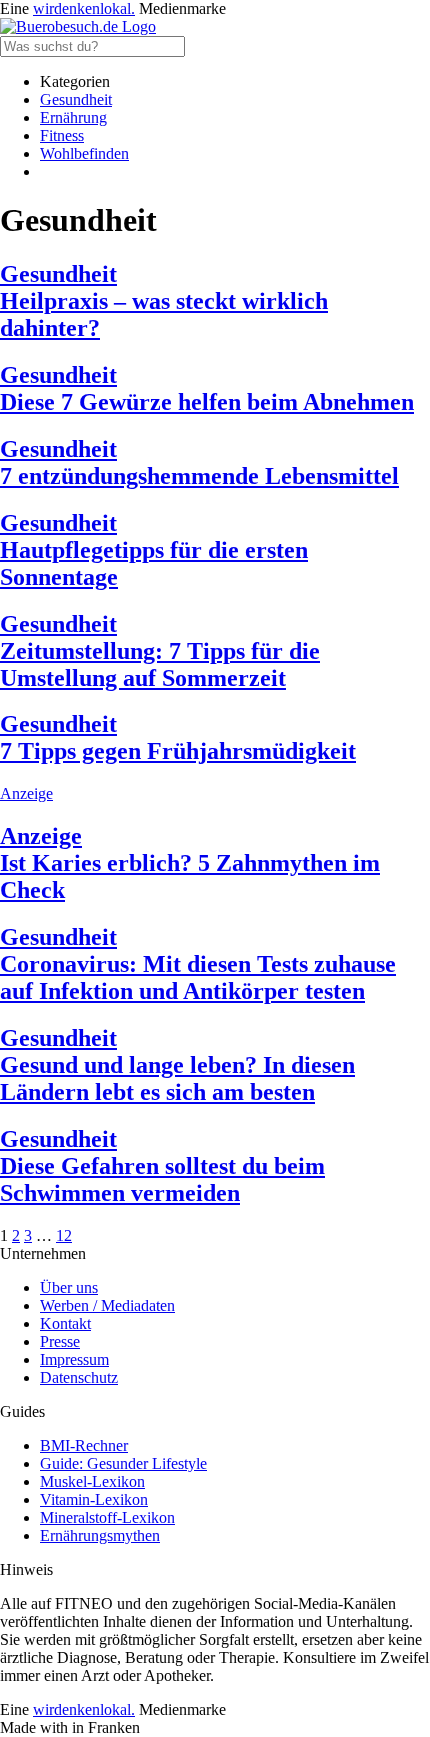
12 (64, 1235)
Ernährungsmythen (100, 1535)
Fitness (62, 135)
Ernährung (73, 117)
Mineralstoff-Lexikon (107, 1517)
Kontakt (65, 1323)
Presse (60, 1341)
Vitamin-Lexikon (94, 1499)
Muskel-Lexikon (92, 1481)
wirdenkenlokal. (84, 8)
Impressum (74, 1359)
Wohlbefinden (84, 153)
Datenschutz (79, 1377)
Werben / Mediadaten (107, 1305)
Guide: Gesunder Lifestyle (123, 1463)
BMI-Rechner (84, 1445)
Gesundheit (76, 99)
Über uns (69, 1287)
